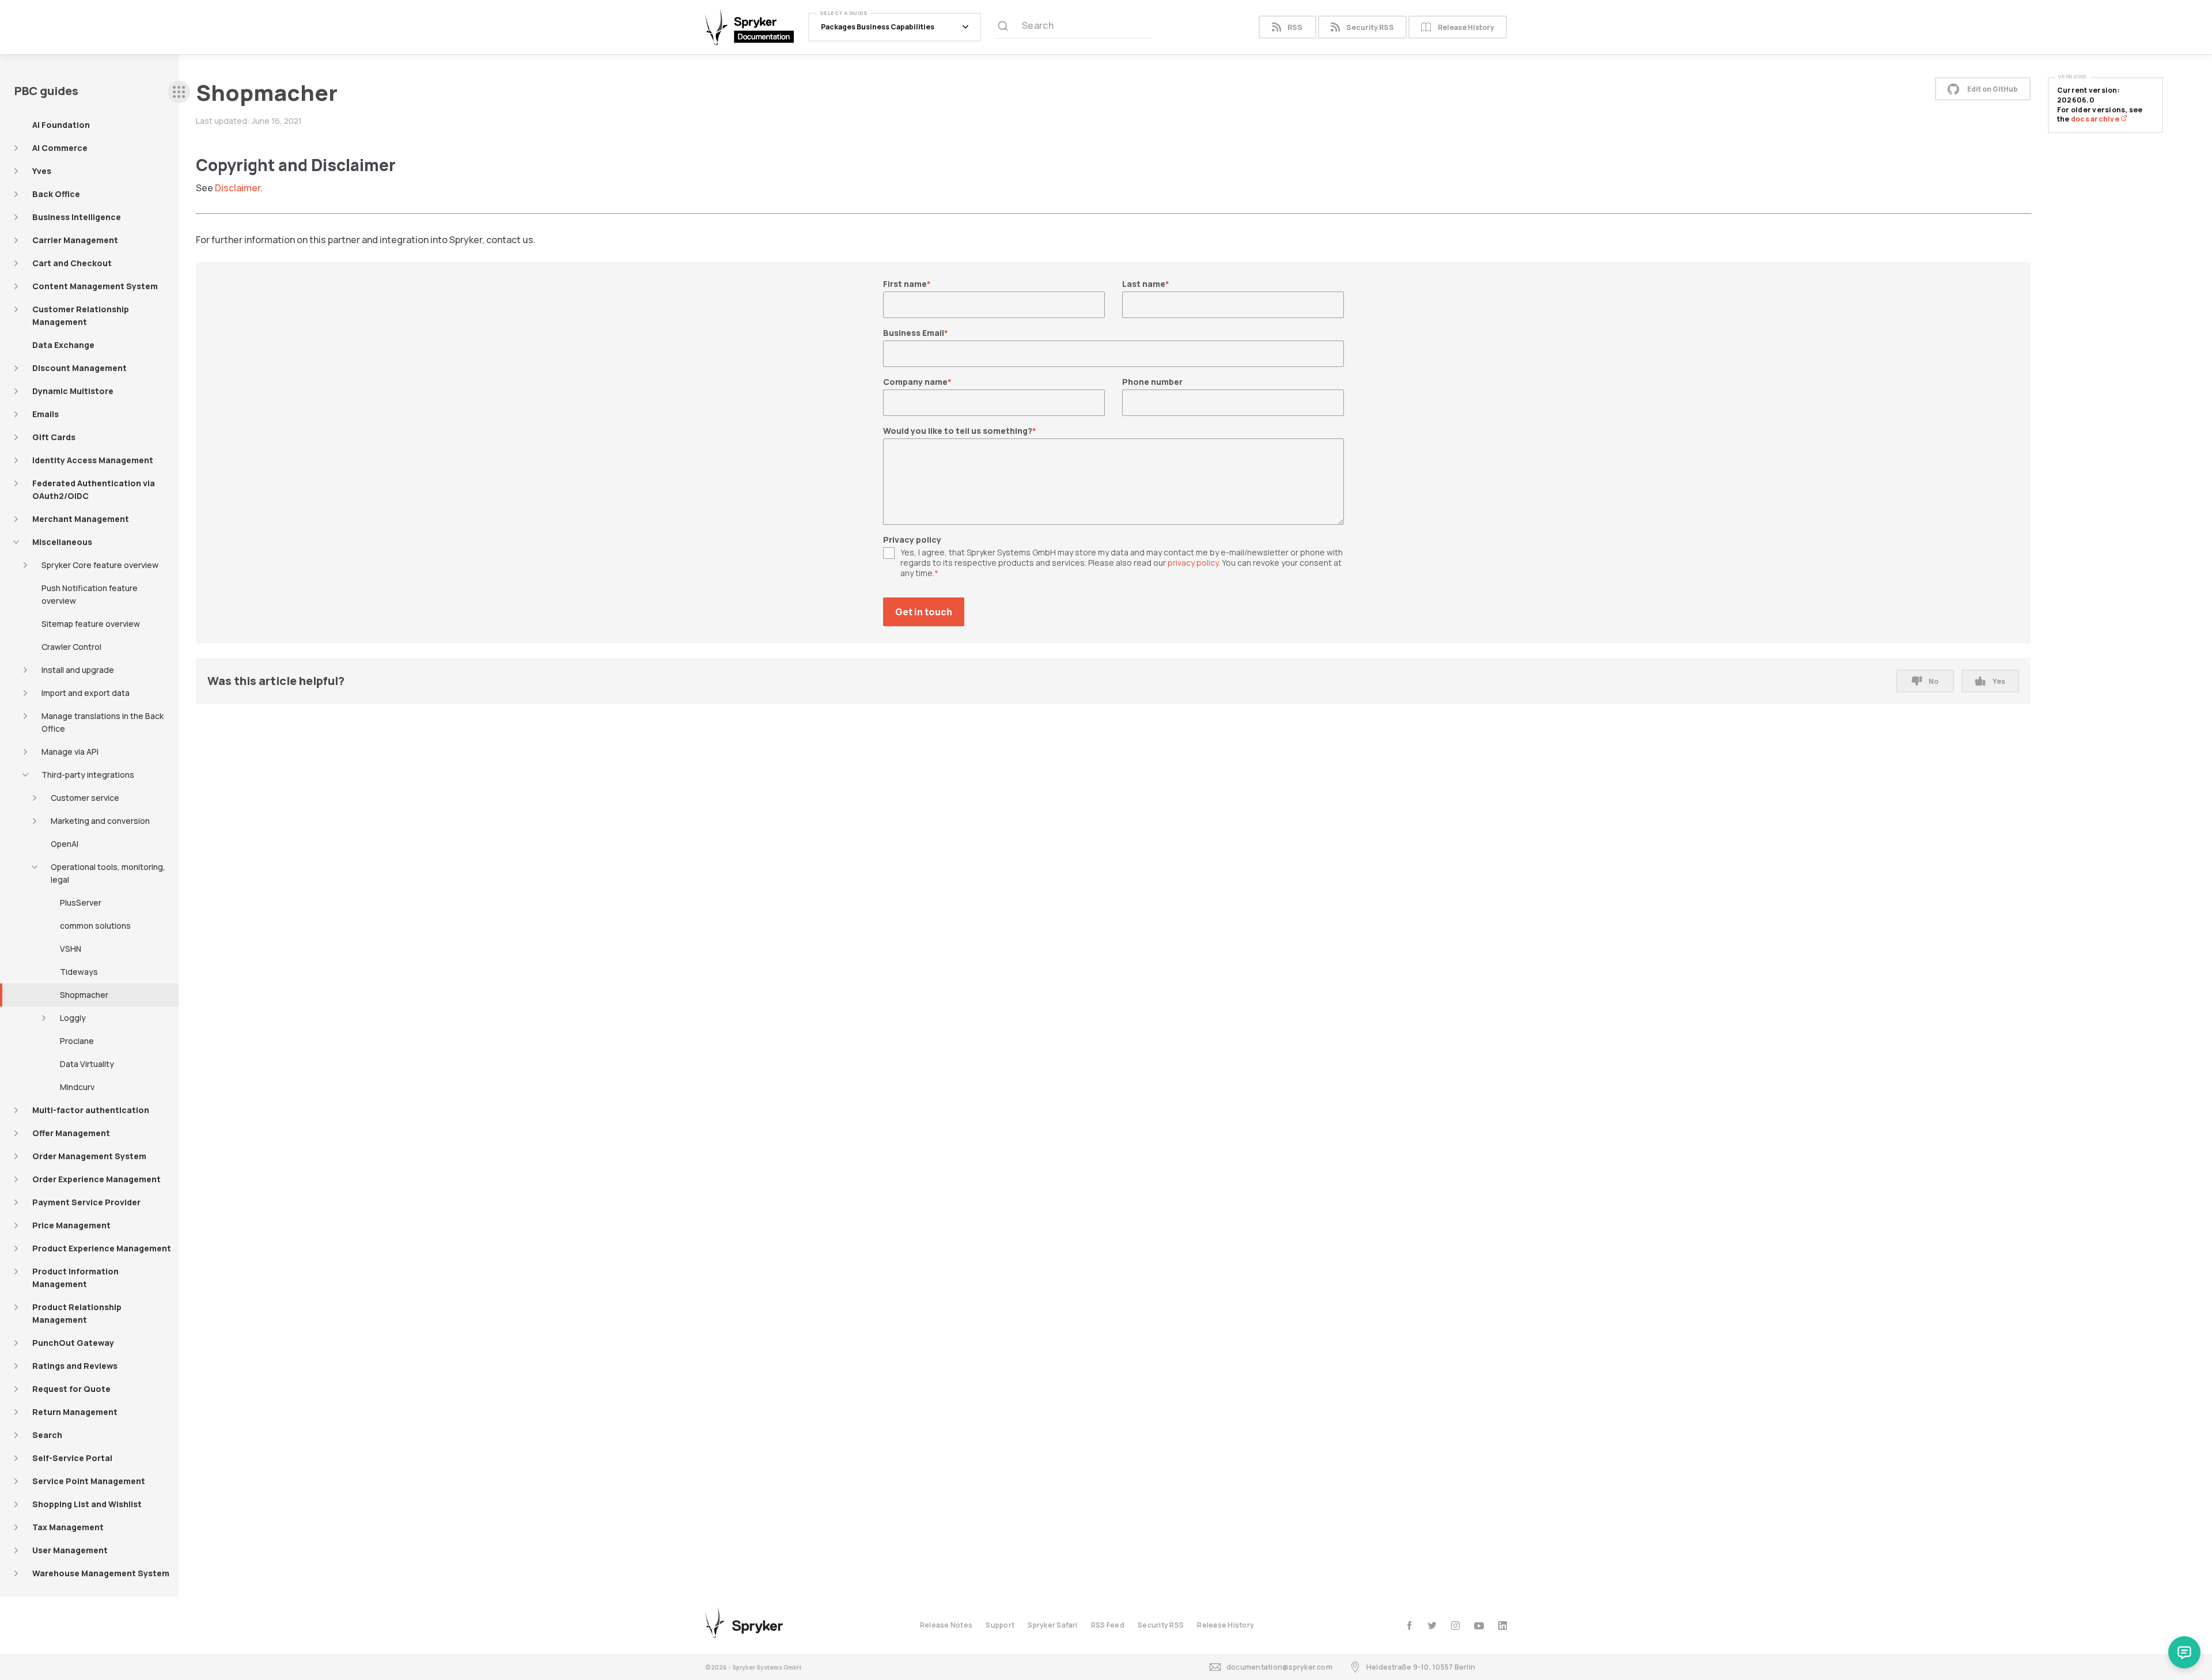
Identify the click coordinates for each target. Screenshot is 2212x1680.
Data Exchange (63, 345)
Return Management (75, 1412)
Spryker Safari (1052, 1625)
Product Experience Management (102, 1248)
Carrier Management (75, 240)
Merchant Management (81, 519)
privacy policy (1193, 563)
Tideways (79, 972)
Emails (46, 414)
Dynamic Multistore (73, 391)
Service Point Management (89, 1481)
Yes (1999, 681)
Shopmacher (84, 995)
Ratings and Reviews (75, 1366)
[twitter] (1432, 1626)
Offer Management (71, 1133)
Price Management (71, 1225)
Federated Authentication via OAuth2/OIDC (94, 489)
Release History (1466, 27)
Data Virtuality (87, 1064)
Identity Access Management (93, 460)
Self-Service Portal (72, 1458)
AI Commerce (60, 148)
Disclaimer (238, 188)
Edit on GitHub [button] (1993, 89)
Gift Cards (54, 437)
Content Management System (95, 286)
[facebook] (1409, 1626)
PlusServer (81, 903)
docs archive (2096, 119)
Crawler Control (71, 647)
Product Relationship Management (77, 1313)
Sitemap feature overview (91, 624)
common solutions (95, 926)
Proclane (77, 1041)
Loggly (73, 1018)
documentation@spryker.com (1279, 1667)
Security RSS (1370, 27)
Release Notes (946, 1625)
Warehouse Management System (101, 1573)
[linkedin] (1503, 1626)
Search (47, 1435)
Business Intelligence (77, 217)
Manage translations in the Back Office (103, 722)
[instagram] (1455, 1626)
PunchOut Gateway (73, 1343)
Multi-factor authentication (91, 1110)
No (1933, 681)
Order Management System (89, 1156)
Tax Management (68, 1527)
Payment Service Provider (86, 1202)
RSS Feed (1108, 1625)
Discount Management (79, 368)
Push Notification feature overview (90, 594)
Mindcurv (77, 1087)
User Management (70, 1550)
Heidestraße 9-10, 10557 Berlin (1421, 1667)
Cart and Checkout (72, 263)
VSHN (71, 949)
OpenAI (65, 844)
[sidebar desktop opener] (179, 92)
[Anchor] (404, 164)
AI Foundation (61, 125)
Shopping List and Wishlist (87, 1504)
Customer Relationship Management (81, 315)
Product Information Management (75, 1278)
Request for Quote (71, 1389)
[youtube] (1479, 1626)
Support (1000, 1625)
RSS (1295, 27)
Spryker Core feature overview (100, 565)
